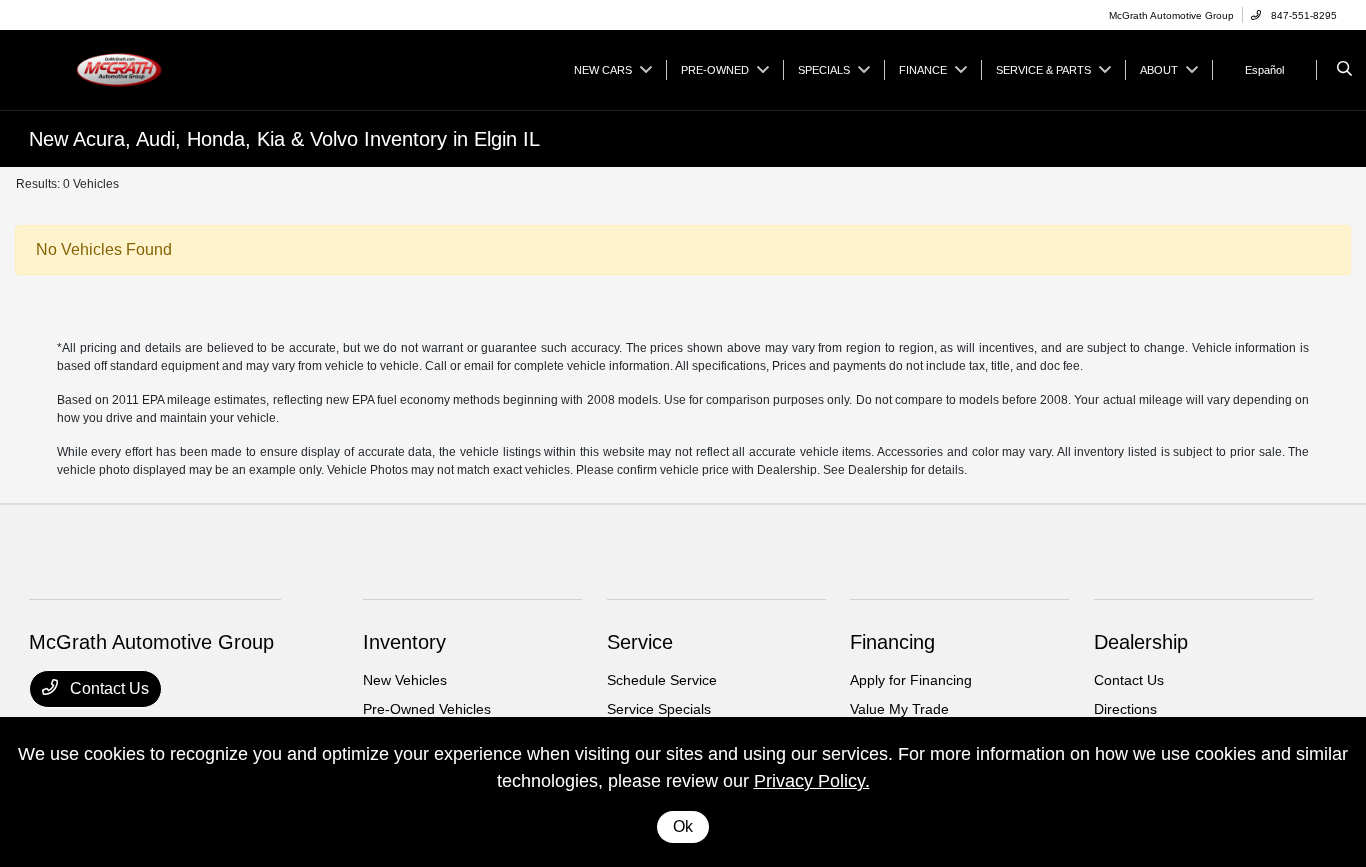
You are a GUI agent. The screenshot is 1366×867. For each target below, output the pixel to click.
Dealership (1141, 642)
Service (640, 642)
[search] (1344, 70)
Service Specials (659, 709)
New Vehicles (405, 680)
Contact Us (107, 688)
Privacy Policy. (812, 781)
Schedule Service (662, 680)
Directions (1125, 709)
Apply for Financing (911, 680)
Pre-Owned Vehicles (427, 709)
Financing (892, 642)
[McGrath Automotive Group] (119, 68)
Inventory (404, 642)
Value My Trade (899, 709)
